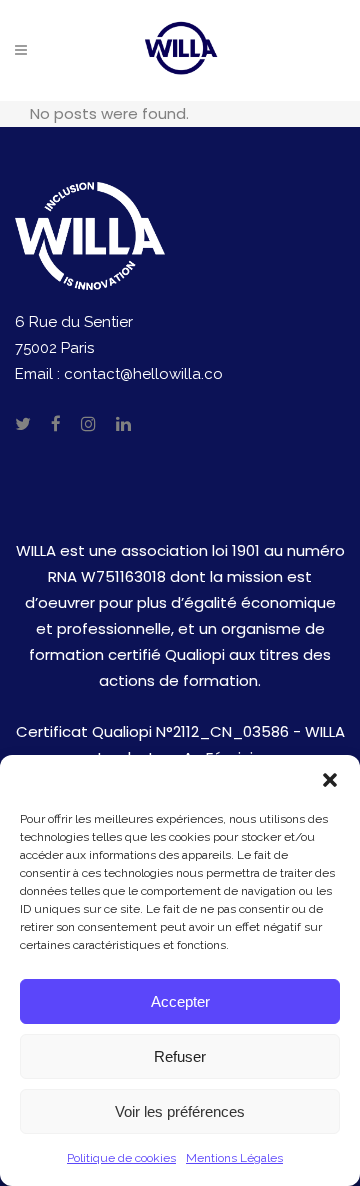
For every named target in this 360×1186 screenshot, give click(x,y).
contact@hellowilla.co (143, 374)
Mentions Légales (234, 1158)
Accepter (180, 1001)
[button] (330, 780)
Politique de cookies (121, 1158)
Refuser (180, 1056)
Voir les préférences (180, 1111)
